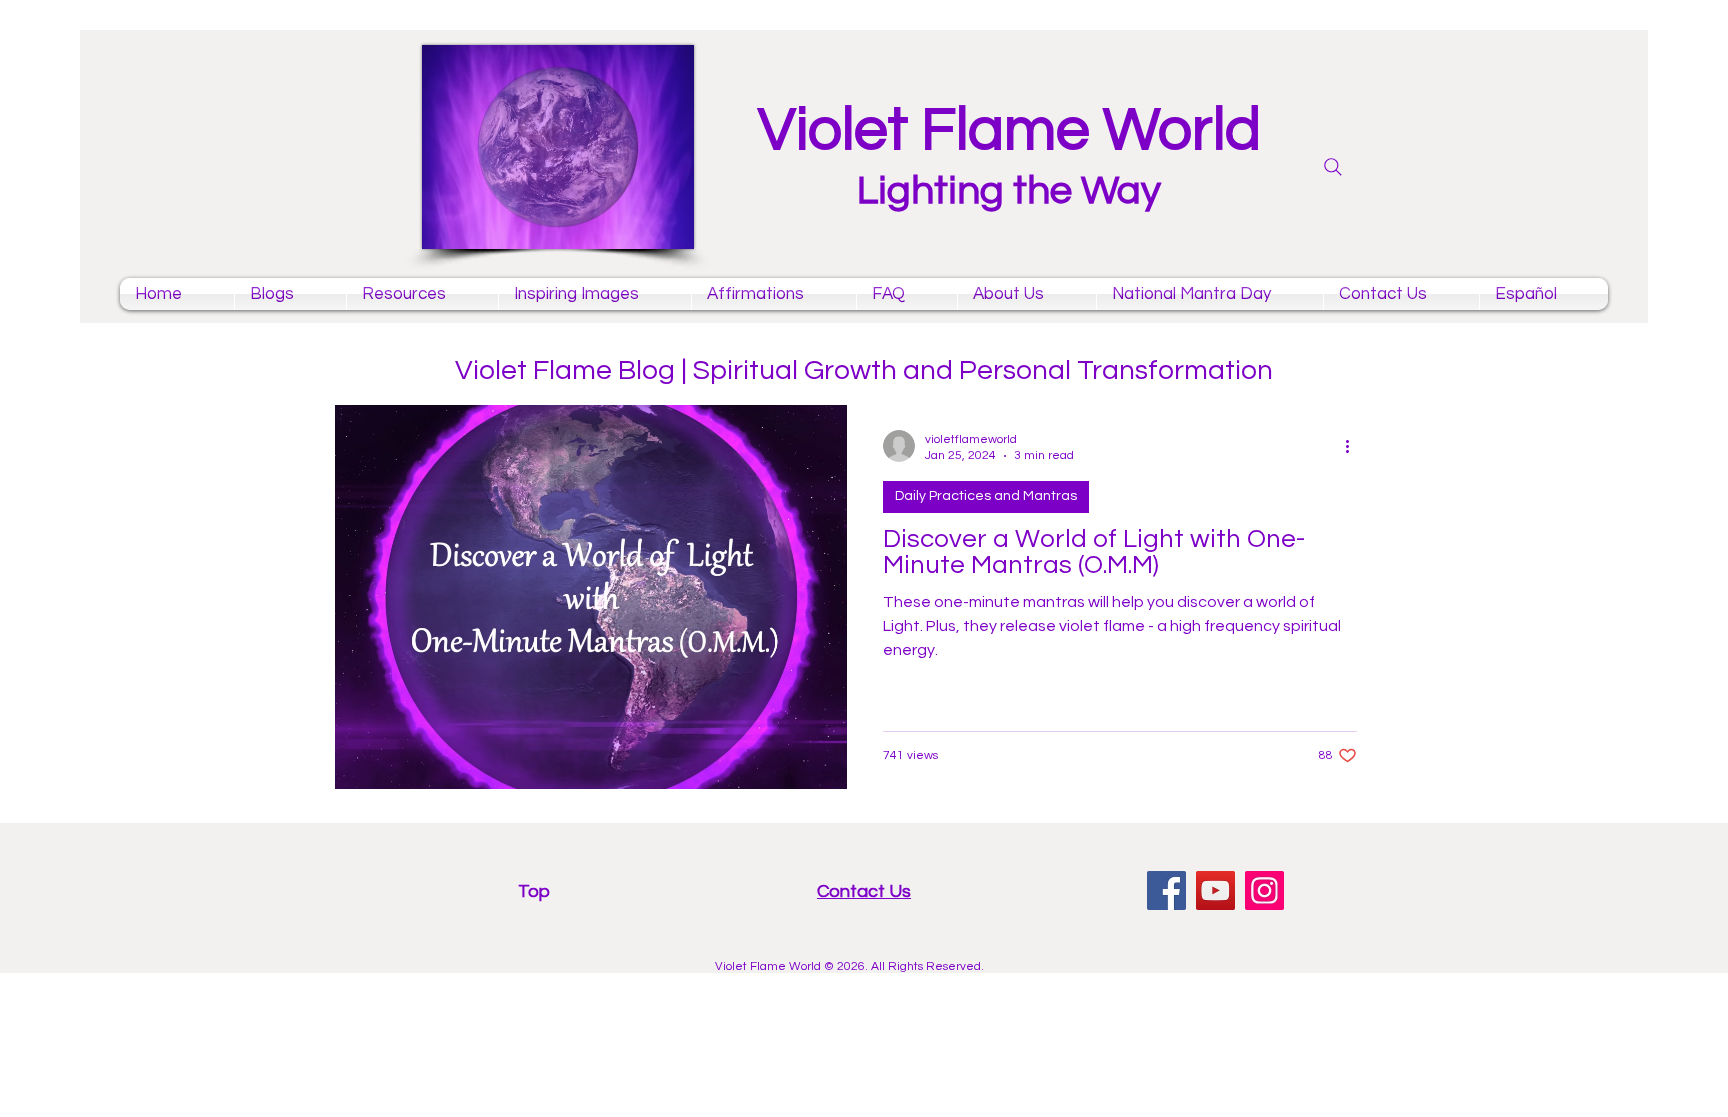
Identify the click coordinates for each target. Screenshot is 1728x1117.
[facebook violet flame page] (1166, 890)
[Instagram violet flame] (1264, 890)
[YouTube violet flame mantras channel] (1215, 890)
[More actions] (1354, 446)
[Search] (1333, 167)
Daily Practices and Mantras (986, 496)
